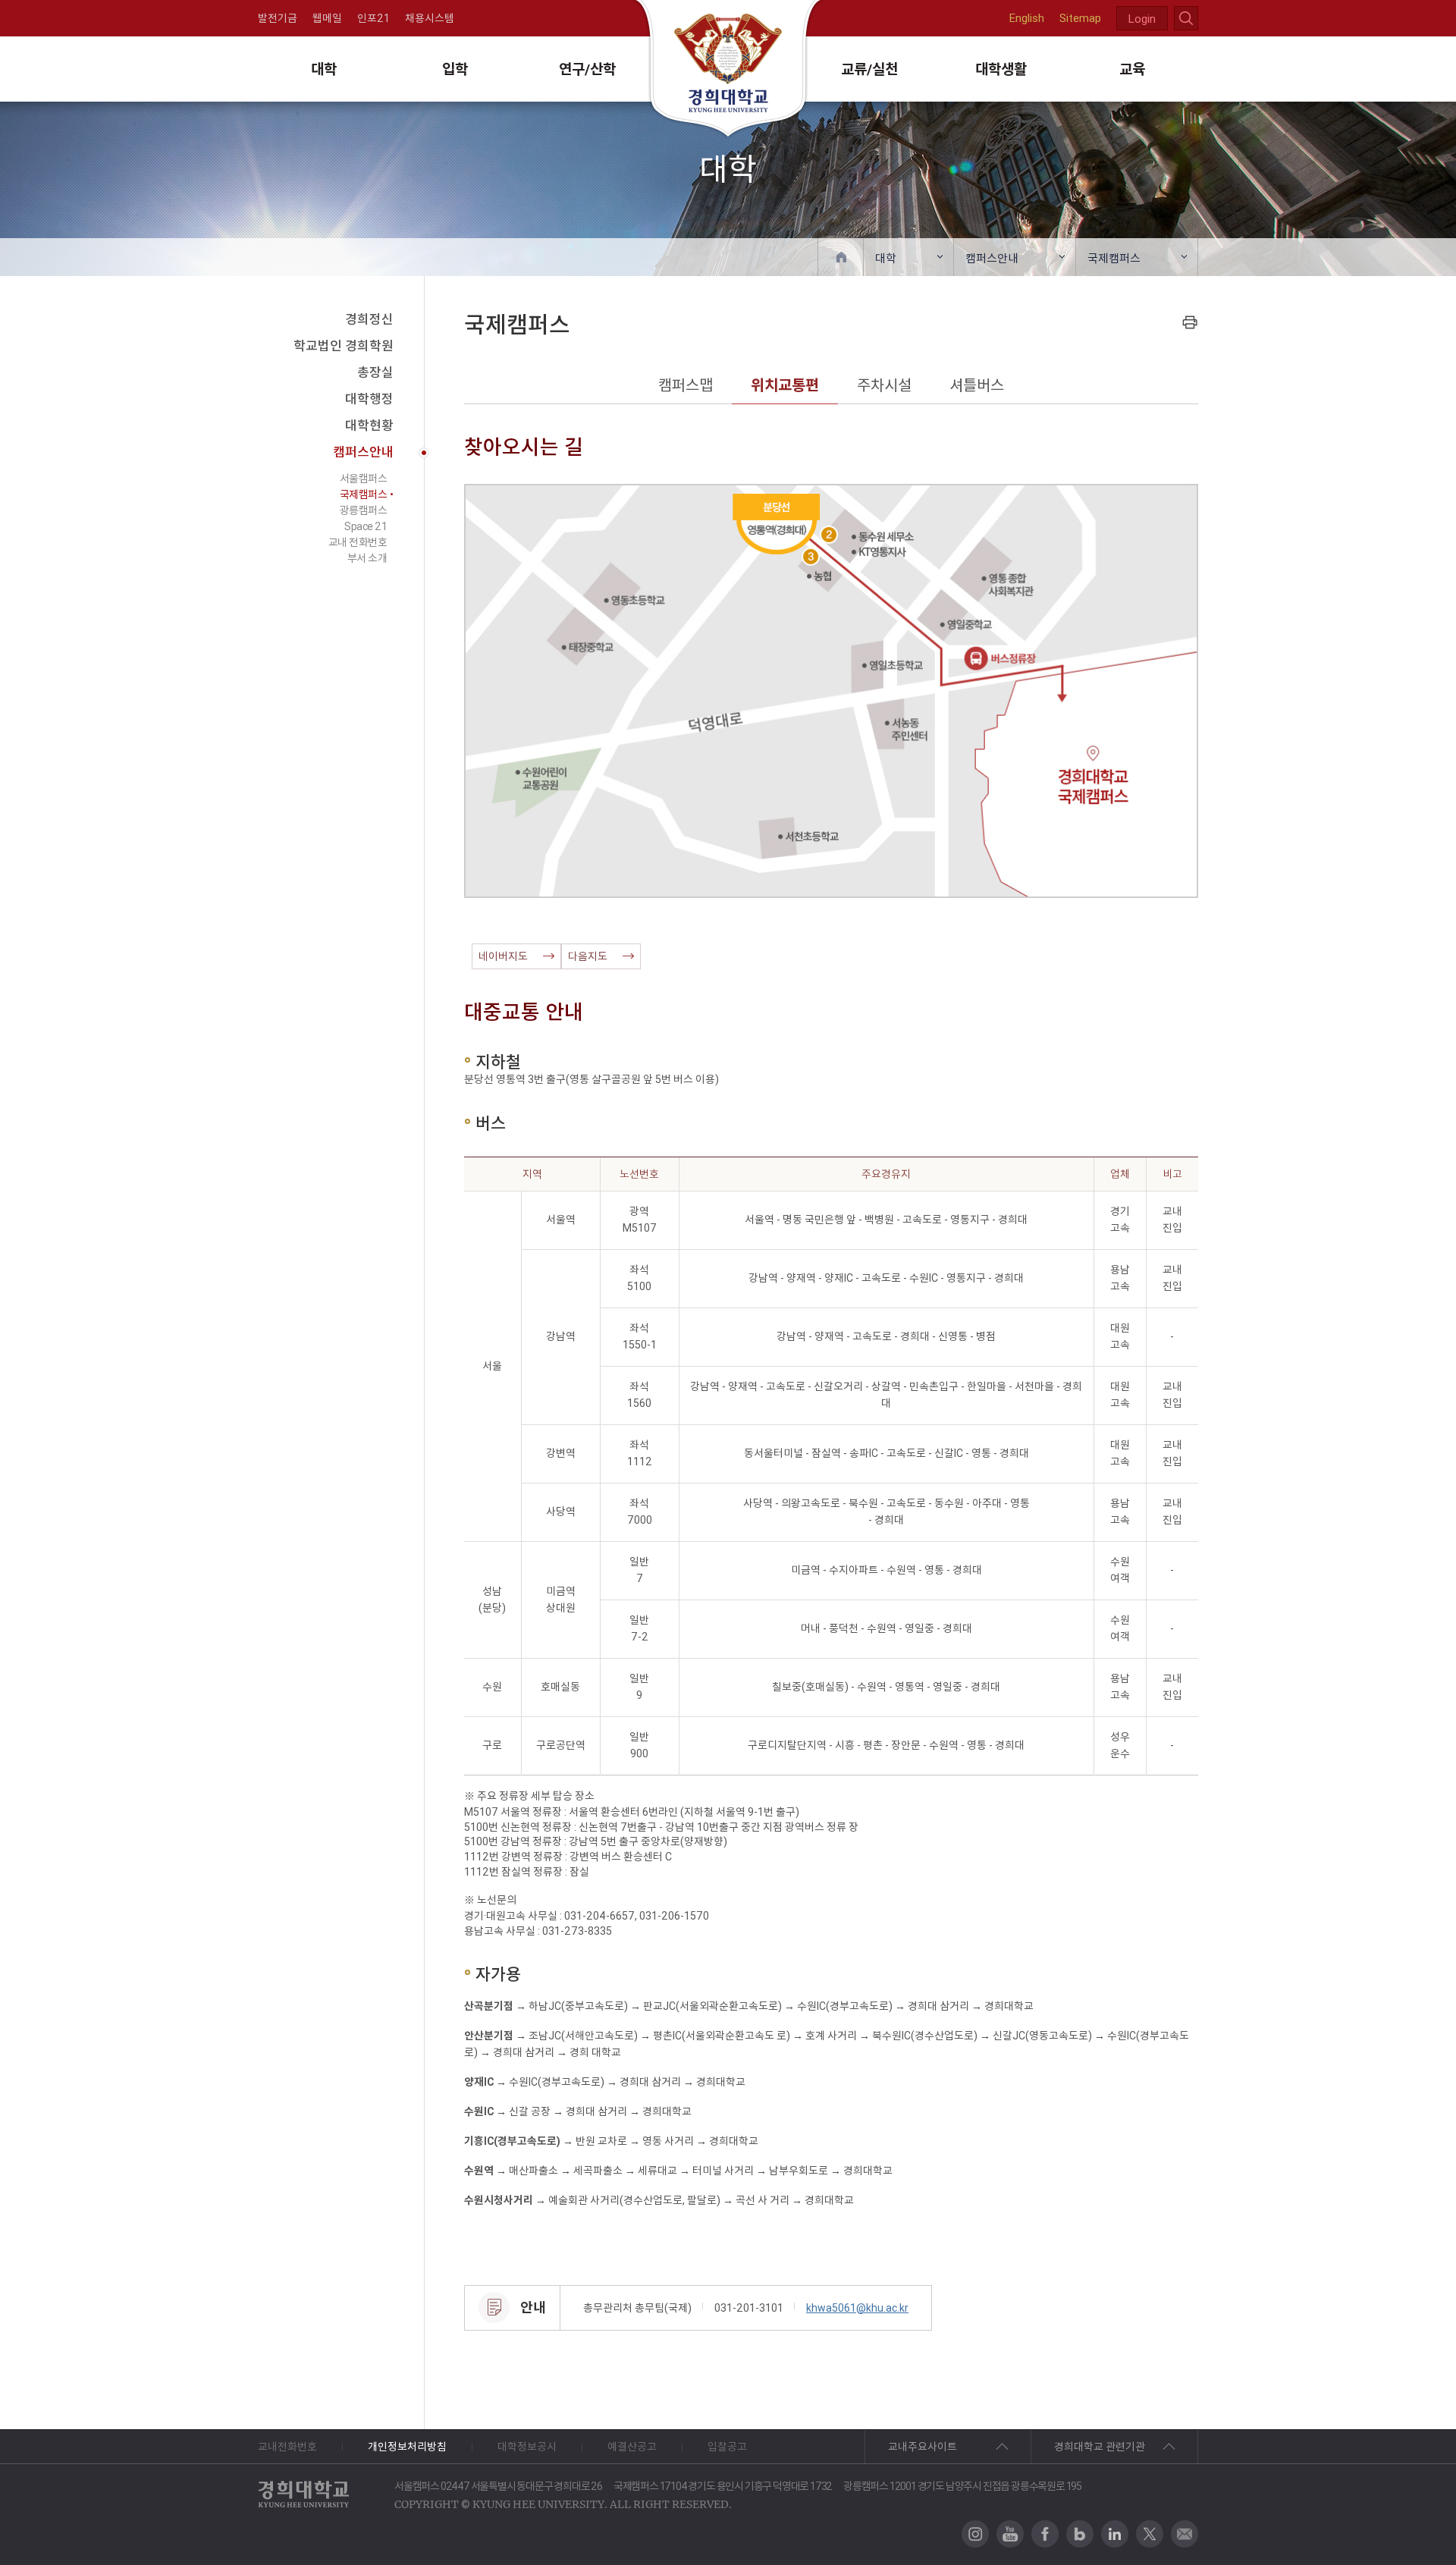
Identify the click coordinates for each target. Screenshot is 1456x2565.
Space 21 (366, 526)
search (1186, 18)
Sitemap (1080, 18)
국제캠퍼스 (1114, 258)
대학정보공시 (527, 2447)
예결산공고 (632, 2447)
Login (1142, 19)
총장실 (375, 372)
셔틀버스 (977, 385)
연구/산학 (587, 69)
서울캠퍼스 (364, 479)
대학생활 (1001, 69)
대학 (324, 69)
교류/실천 (869, 69)
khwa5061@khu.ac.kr (857, 2308)
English (1027, 18)
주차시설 (884, 385)
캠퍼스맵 (686, 385)
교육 (1132, 69)
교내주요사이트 (923, 2447)
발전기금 (278, 18)
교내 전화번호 (358, 542)
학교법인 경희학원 (344, 346)
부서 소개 (367, 558)
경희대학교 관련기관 (1100, 2447)
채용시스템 (430, 18)
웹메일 (327, 18)
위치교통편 (785, 385)
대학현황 (369, 425)
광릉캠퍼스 (364, 510)
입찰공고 (727, 2447)
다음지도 (588, 956)
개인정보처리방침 (407, 2447)
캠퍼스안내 (992, 258)
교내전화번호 (287, 2447)
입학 (455, 69)
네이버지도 (503, 956)
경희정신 (369, 319)
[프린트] (1190, 322)
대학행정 (369, 399)
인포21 (373, 18)
